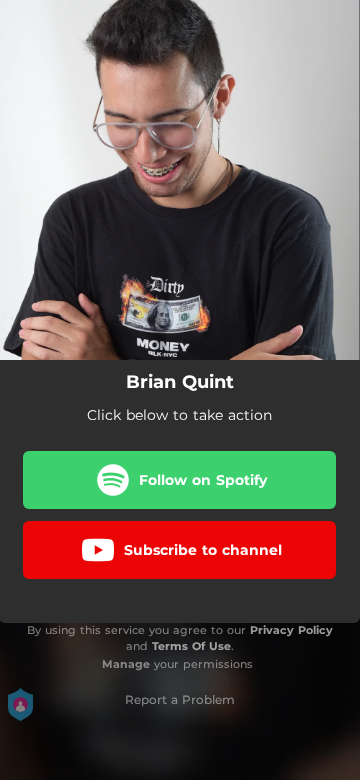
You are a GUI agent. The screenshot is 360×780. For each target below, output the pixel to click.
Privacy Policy (291, 630)
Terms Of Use (191, 646)
